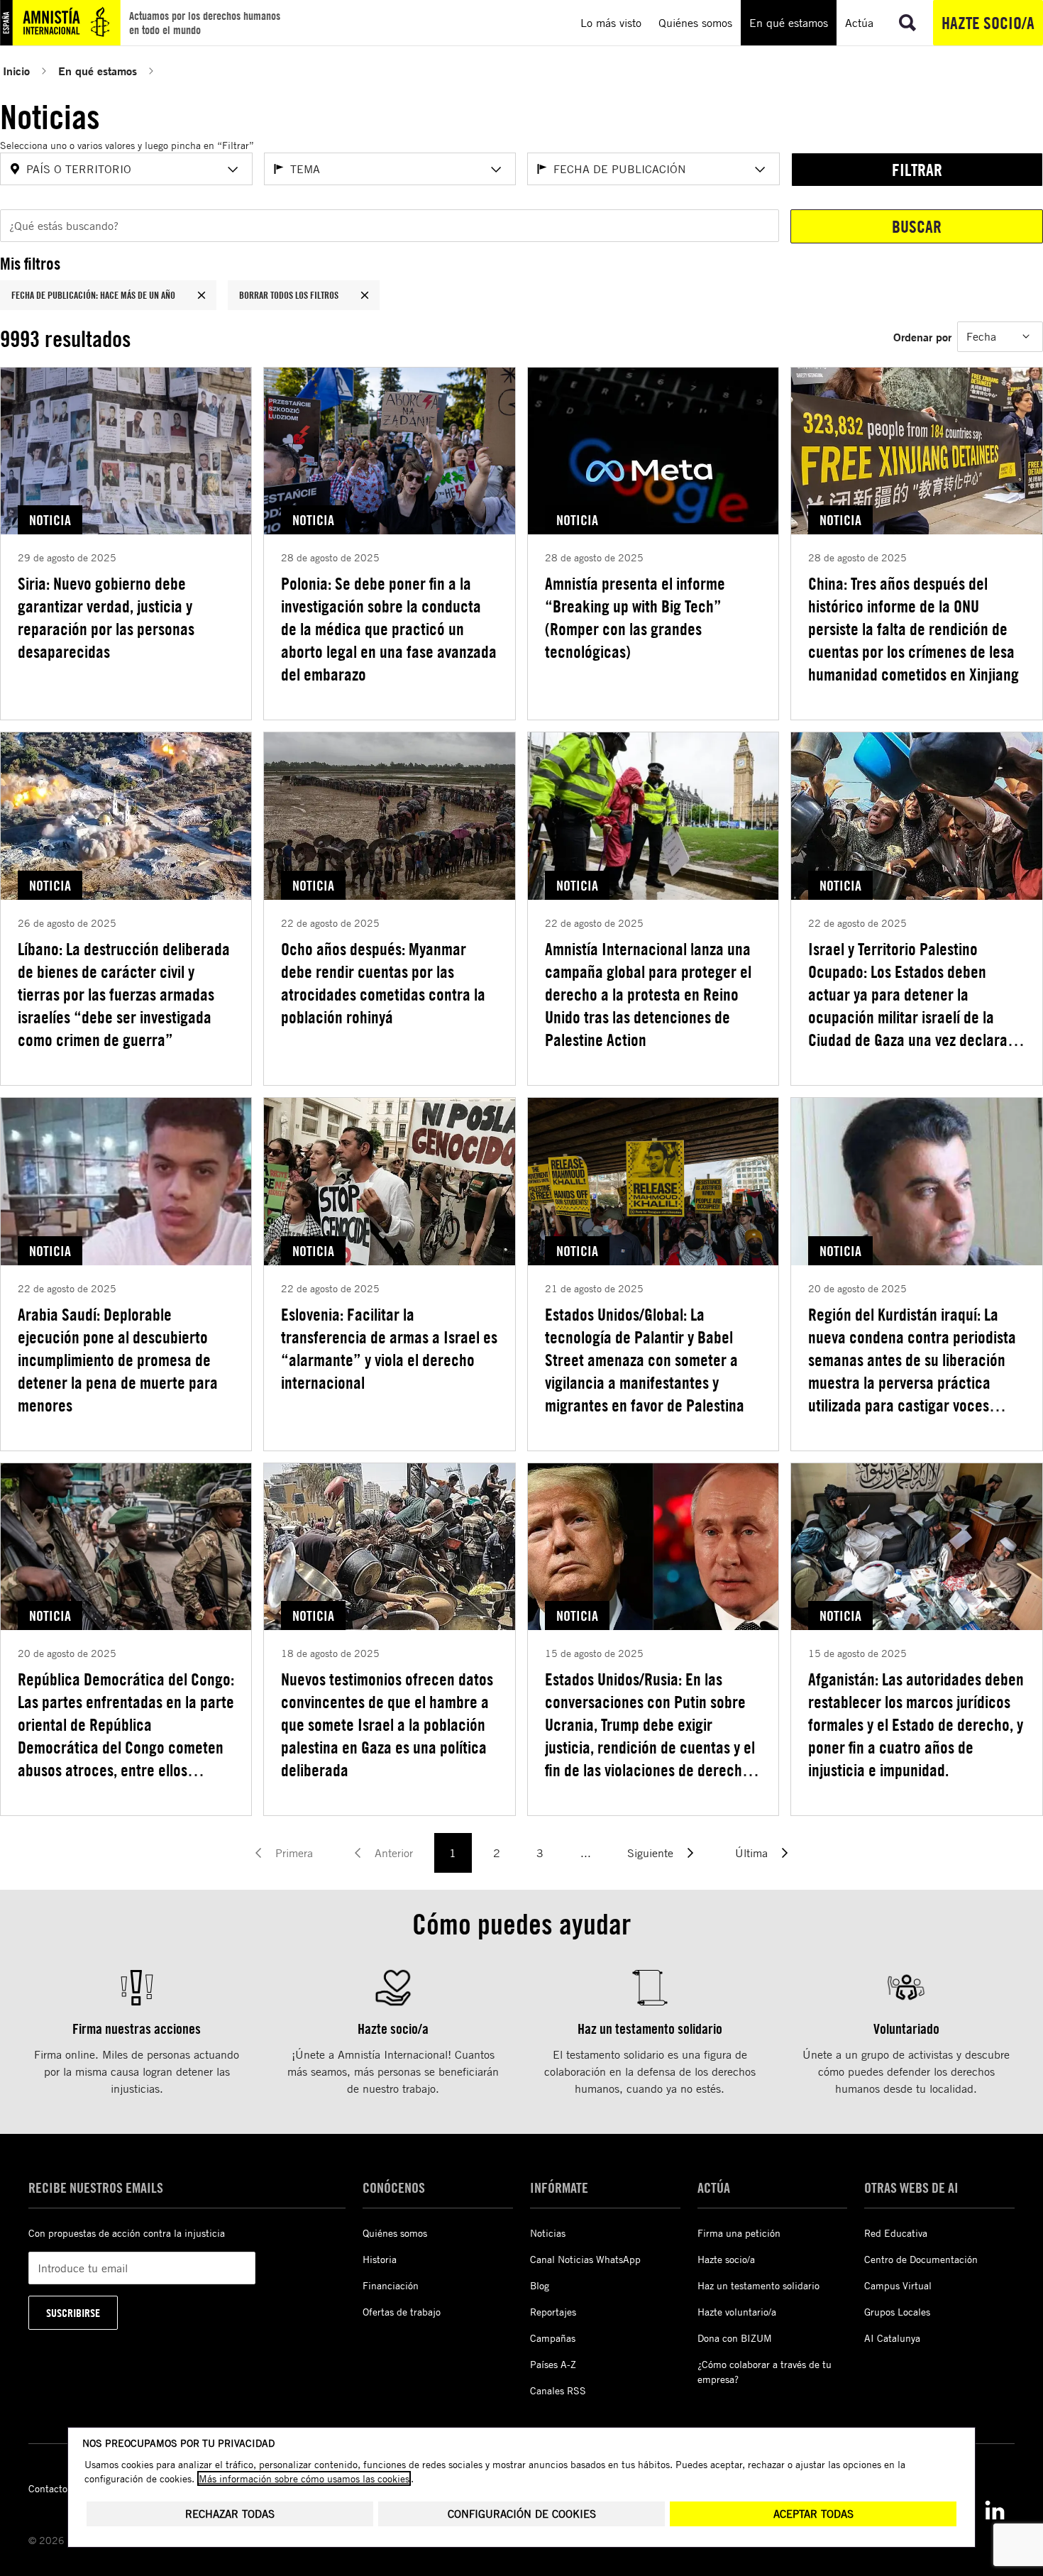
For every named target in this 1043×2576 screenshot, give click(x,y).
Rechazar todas (230, 2514)
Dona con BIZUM (735, 2338)
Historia (380, 2259)
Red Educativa (896, 2233)
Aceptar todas (813, 2514)
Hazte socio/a (988, 23)
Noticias (548, 2233)
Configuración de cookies (522, 2514)
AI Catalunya (892, 2338)
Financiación (391, 2285)
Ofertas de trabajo (402, 2312)
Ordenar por (922, 337)
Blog (540, 2285)
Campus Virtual (898, 2285)
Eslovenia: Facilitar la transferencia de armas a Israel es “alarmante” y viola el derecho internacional (389, 1348)
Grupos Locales (897, 2312)
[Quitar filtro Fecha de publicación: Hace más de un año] (202, 295)
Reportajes (553, 2312)
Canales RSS (558, 2390)
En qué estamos (98, 71)
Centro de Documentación (921, 2259)
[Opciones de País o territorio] (233, 170)
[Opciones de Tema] (496, 170)
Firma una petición (739, 2233)
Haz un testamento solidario (758, 2285)
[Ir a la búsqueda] (907, 23)
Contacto (48, 2488)
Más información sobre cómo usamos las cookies (304, 2478)
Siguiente (650, 1853)
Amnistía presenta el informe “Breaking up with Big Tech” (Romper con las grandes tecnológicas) (635, 617)
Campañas (553, 2338)
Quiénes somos (395, 2233)
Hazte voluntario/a (737, 2312)
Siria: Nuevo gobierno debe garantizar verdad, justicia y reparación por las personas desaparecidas (106, 617)
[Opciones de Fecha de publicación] (760, 170)
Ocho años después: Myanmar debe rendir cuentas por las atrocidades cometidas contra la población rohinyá (383, 983)
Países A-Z (553, 2364)
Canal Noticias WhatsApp (585, 2259)
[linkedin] (995, 2510)
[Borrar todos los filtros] (365, 295)
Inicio (16, 71)
